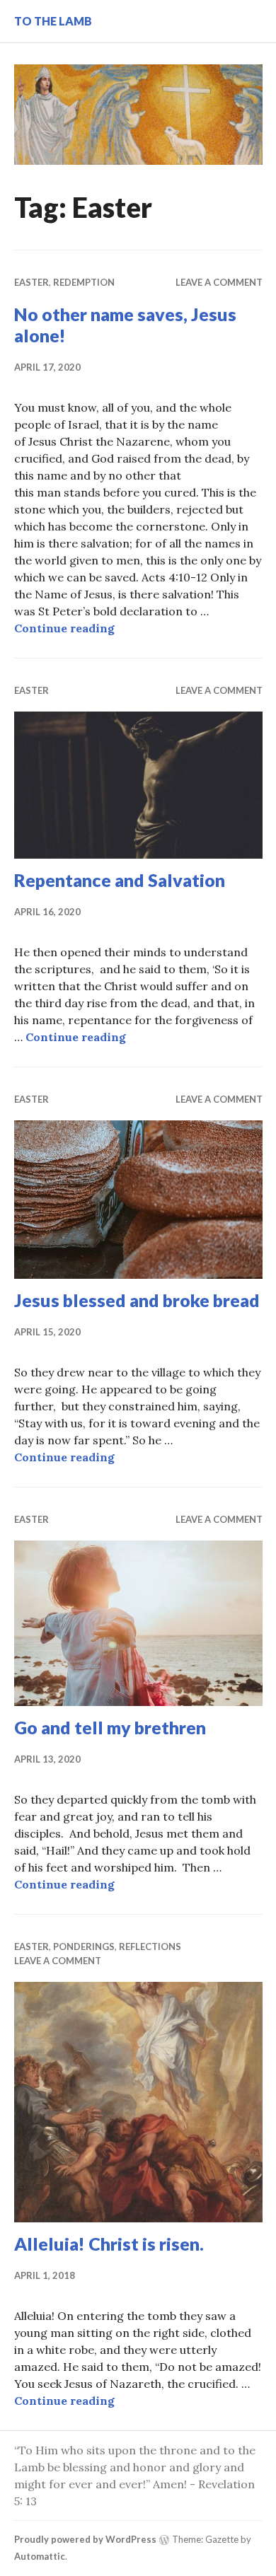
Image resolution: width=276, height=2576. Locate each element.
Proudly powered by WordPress (85, 2539)
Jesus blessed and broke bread (137, 1300)
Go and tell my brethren (110, 1727)
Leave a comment (219, 282)
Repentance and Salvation (120, 880)
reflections (150, 1946)
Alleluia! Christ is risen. (109, 2244)
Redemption (84, 282)
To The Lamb (53, 21)
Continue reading (64, 628)
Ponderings (84, 1946)
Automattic (40, 2556)
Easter (31, 282)
